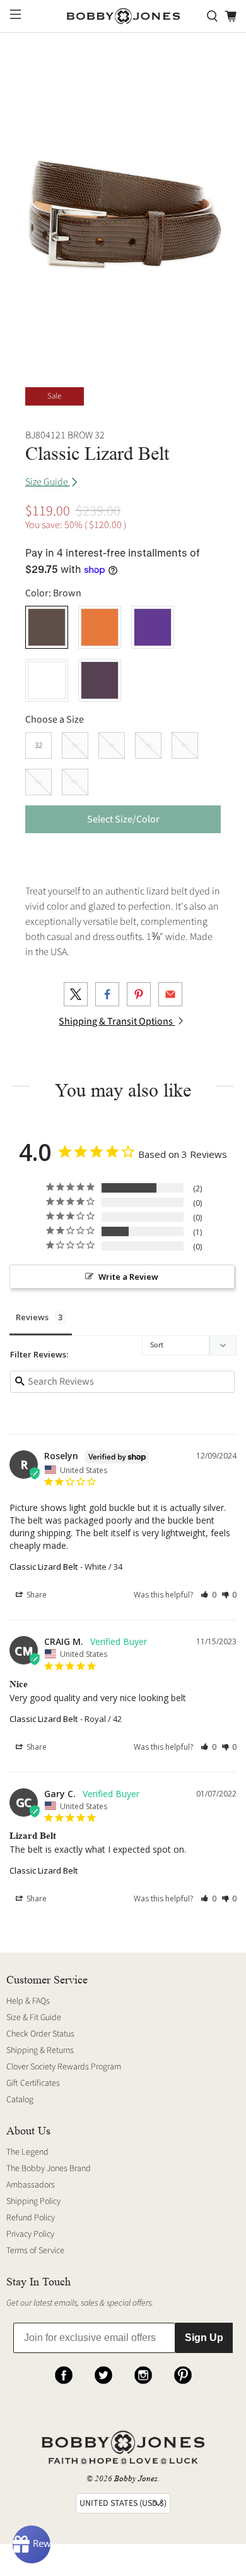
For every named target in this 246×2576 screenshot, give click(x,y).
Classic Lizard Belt (44, 1567)
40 (185, 745)
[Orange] (100, 627)
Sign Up (204, 2338)
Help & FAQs (28, 2001)
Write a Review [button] (128, 1277)
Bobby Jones (136, 2478)
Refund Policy (31, 2218)
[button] (208, 1595)
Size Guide (48, 482)
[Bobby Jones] (123, 16)
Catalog (20, 2100)
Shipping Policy (33, 2201)
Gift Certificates (33, 2083)
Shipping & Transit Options (117, 1021)
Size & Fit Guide (34, 2018)
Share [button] (36, 1595)
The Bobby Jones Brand (49, 2169)
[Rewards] (32, 2544)
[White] (47, 680)
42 (38, 782)
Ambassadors (31, 2185)
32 (38, 745)
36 (112, 745)
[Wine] (100, 680)
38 (148, 745)
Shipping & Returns (40, 2050)
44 (75, 782)
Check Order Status (40, 2034)
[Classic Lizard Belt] (123, 204)
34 (75, 745)
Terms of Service (35, 2251)
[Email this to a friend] (170, 994)
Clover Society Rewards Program (64, 2067)
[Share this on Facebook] (107, 994)
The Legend (27, 2152)
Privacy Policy (30, 2234)
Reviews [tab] (32, 1317)
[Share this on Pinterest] (139, 994)
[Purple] (153, 627)
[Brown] (47, 627)
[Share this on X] (76, 994)
